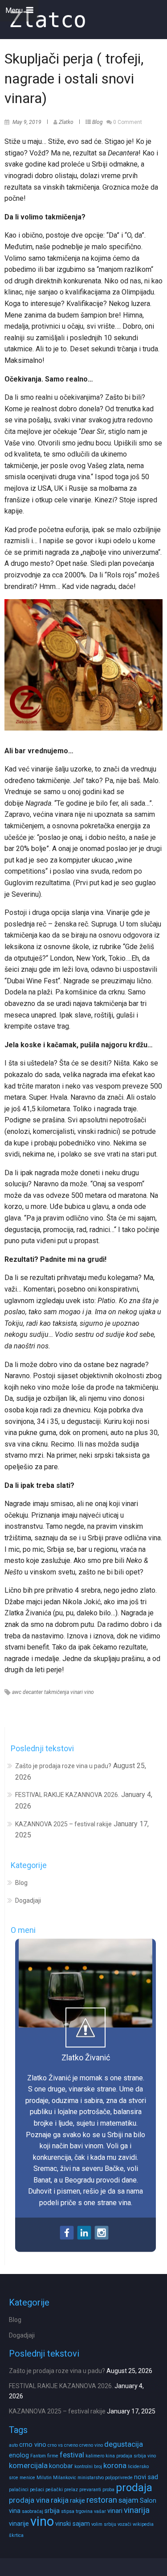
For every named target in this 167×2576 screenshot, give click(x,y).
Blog (98, 122)
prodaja (134, 2488)
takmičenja (57, 1692)
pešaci (37, 2490)
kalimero (95, 2456)
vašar (100, 2511)
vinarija (137, 2510)
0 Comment (128, 122)
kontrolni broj (88, 2467)
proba (108, 2490)
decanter (33, 1692)
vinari (77, 1692)
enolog (19, 2455)
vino (89, 1692)
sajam (128, 2500)
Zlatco (48, 20)
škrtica (16, 2535)
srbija (52, 2511)
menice (27, 2478)
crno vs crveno (63, 2445)
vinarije (19, 2524)
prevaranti (90, 2490)
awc (17, 1692)
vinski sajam (73, 2524)
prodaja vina (29, 2500)
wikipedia (143, 2524)
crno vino (33, 2445)
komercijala (28, 2466)
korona (115, 2466)
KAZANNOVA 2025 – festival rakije (63, 1824)
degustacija (124, 2444)
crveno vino (91, 2445)
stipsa (68, 2511)
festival (72, 2455)
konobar (61, 2466)
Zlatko (66, 122)
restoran (102, 2500)
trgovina (84, 2511)
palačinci (19, 2490)
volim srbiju (104, 2524)
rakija (60, 2500)
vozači (124, 2524)
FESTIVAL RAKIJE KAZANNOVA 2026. (67, 1795)
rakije (77, 2500)
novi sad (146, 2477)
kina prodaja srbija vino (131, 2456)
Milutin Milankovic (56, 2478)
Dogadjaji (28, 1900)
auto (13, 2445)
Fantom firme (44, 2456)
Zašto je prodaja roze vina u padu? (63, 1766)
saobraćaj (33, 2511)
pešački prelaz (62, 2490)
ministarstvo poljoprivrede (105, 2478)
